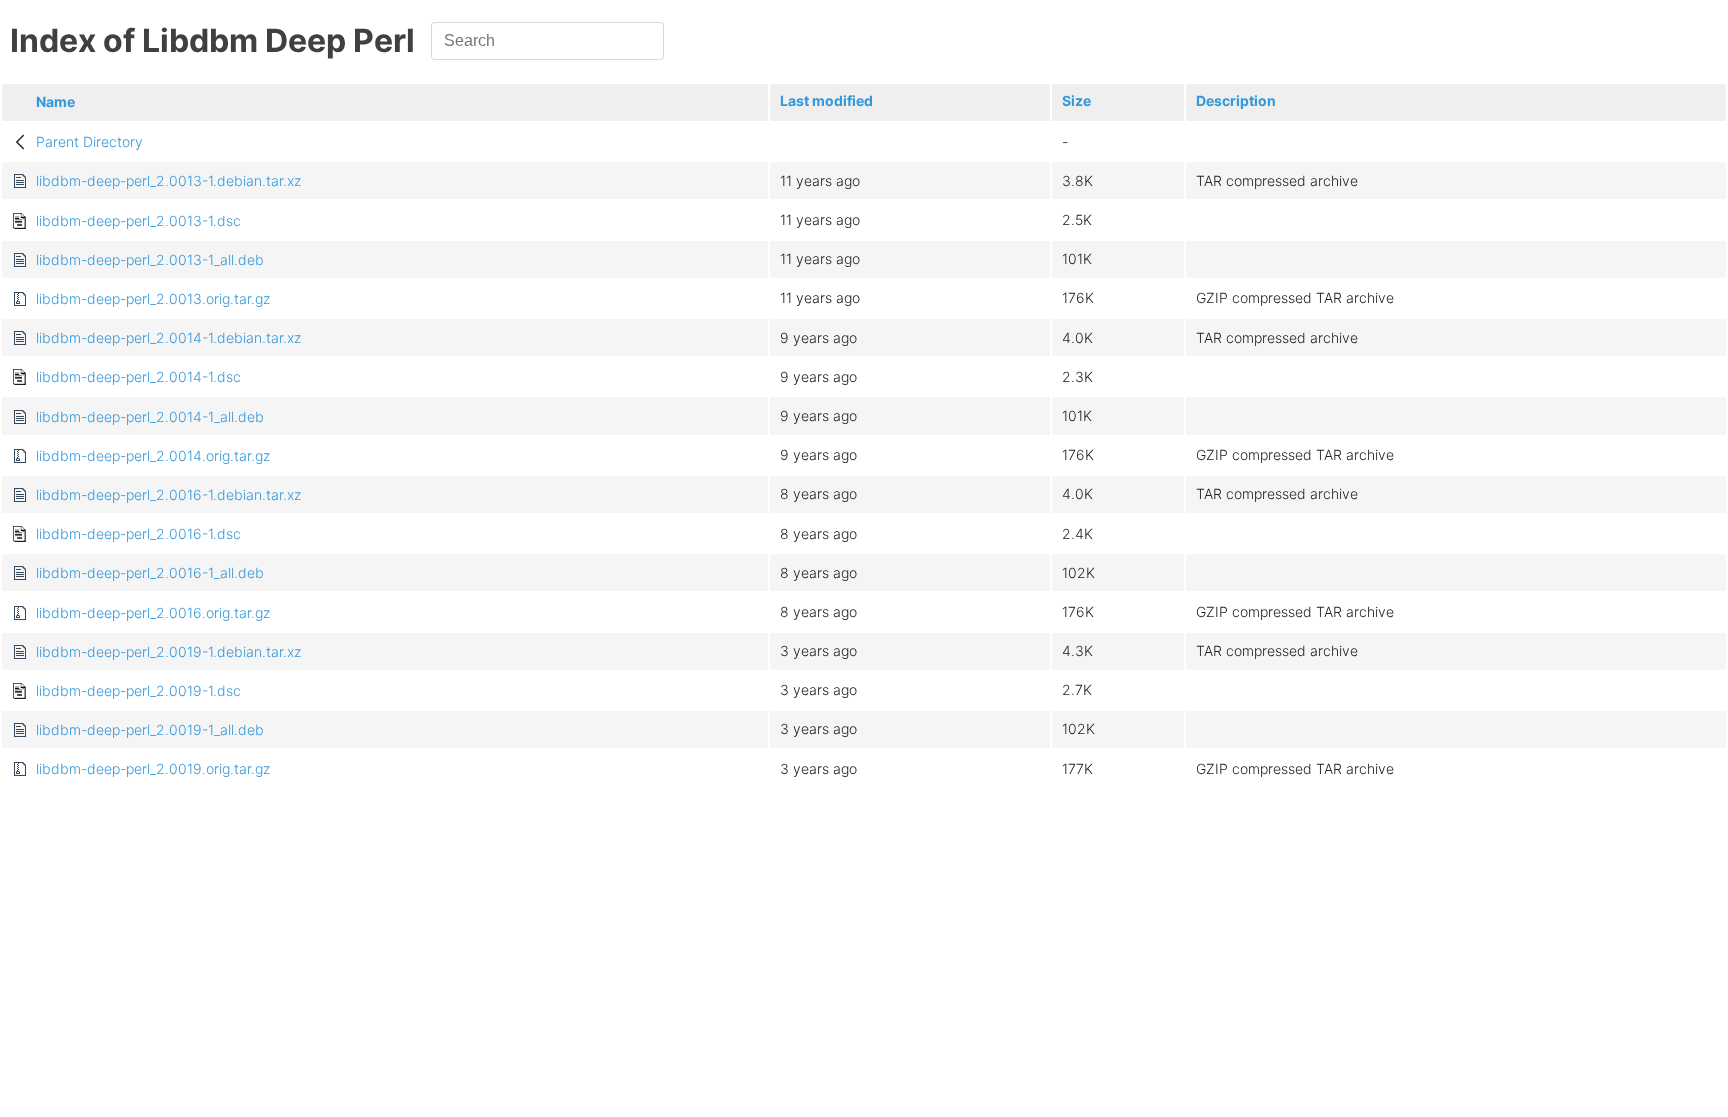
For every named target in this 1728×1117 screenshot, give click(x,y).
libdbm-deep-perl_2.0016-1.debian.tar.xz (168, 494)
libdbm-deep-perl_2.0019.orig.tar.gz (153, 768)
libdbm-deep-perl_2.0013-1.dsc (138, 220)
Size (1076, 100)
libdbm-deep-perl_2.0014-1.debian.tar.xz (168, 337)
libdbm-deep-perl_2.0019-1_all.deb (150, 729)
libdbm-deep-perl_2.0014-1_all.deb (150, 416)
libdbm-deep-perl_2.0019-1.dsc (138, 690)
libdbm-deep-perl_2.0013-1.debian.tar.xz (168, 180)
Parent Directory (89, 141)
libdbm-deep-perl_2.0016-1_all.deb (150, 572)
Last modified (826, 100)
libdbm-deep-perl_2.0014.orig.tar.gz (153, 455)
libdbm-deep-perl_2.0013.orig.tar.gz (153, 298)
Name (55, 101)
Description (1236, 100)
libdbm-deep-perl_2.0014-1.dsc (138, 376)
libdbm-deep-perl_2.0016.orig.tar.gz (153, 612)
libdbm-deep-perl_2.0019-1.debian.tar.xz (168, 651)
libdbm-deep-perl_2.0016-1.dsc (138, 533)
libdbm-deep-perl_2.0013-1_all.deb (150, 259)
